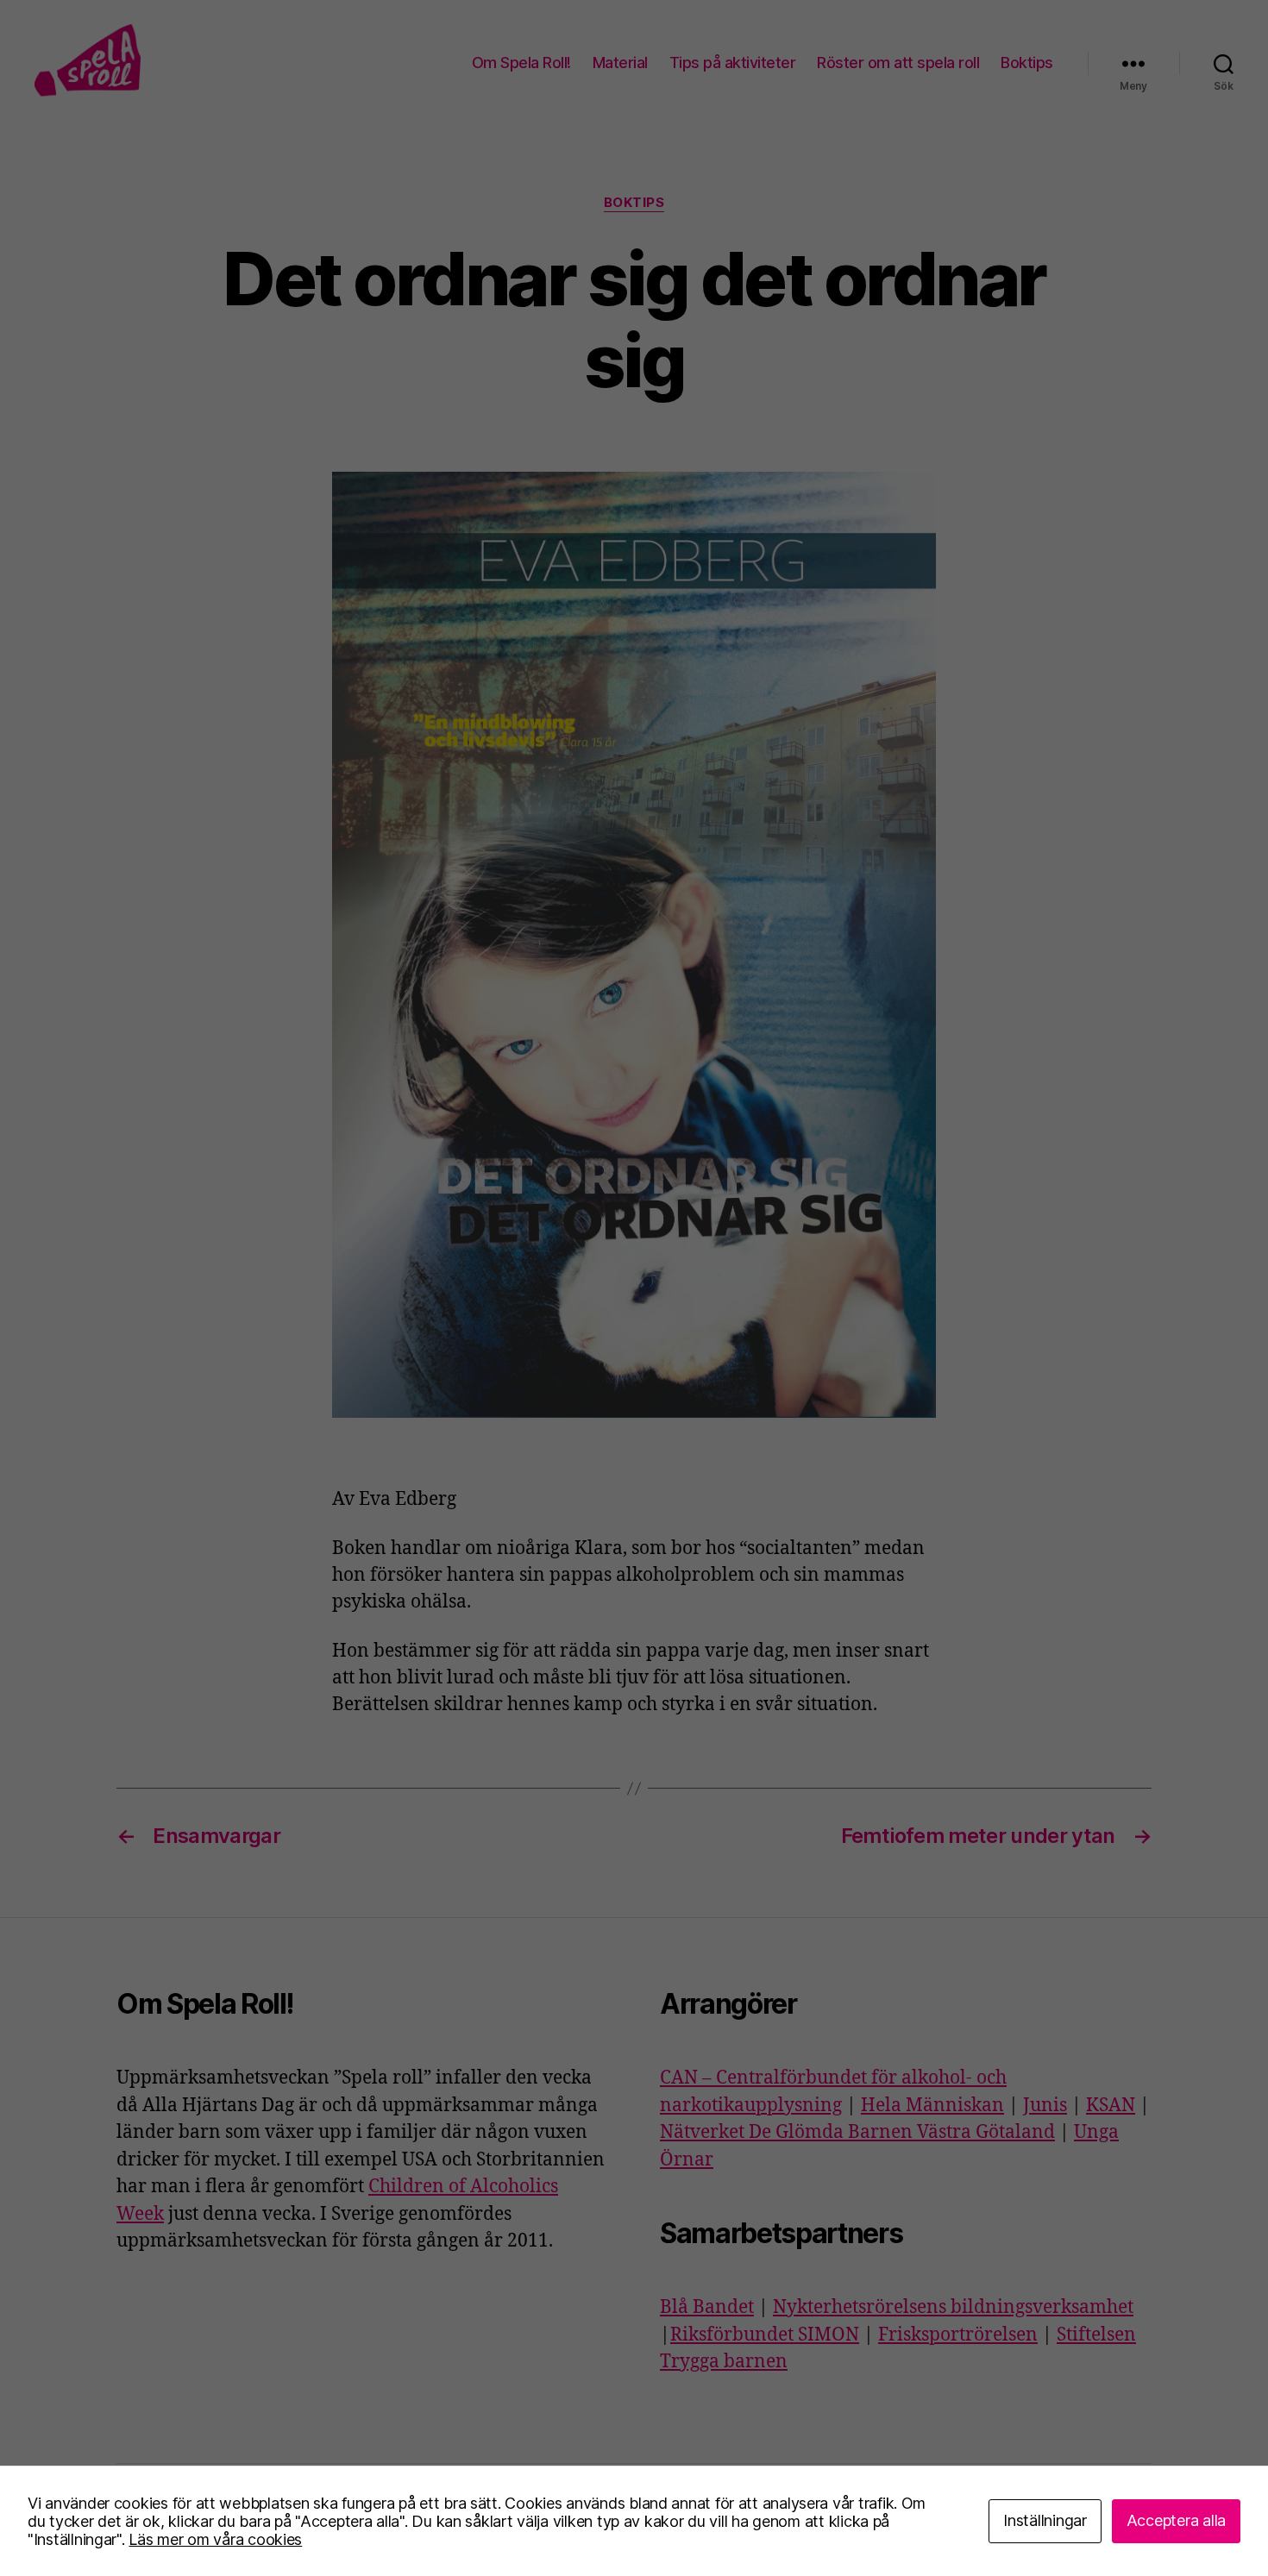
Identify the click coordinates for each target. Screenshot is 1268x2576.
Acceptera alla (1176, 2520)
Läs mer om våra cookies (215, 2539)
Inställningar (1045, 2520)
